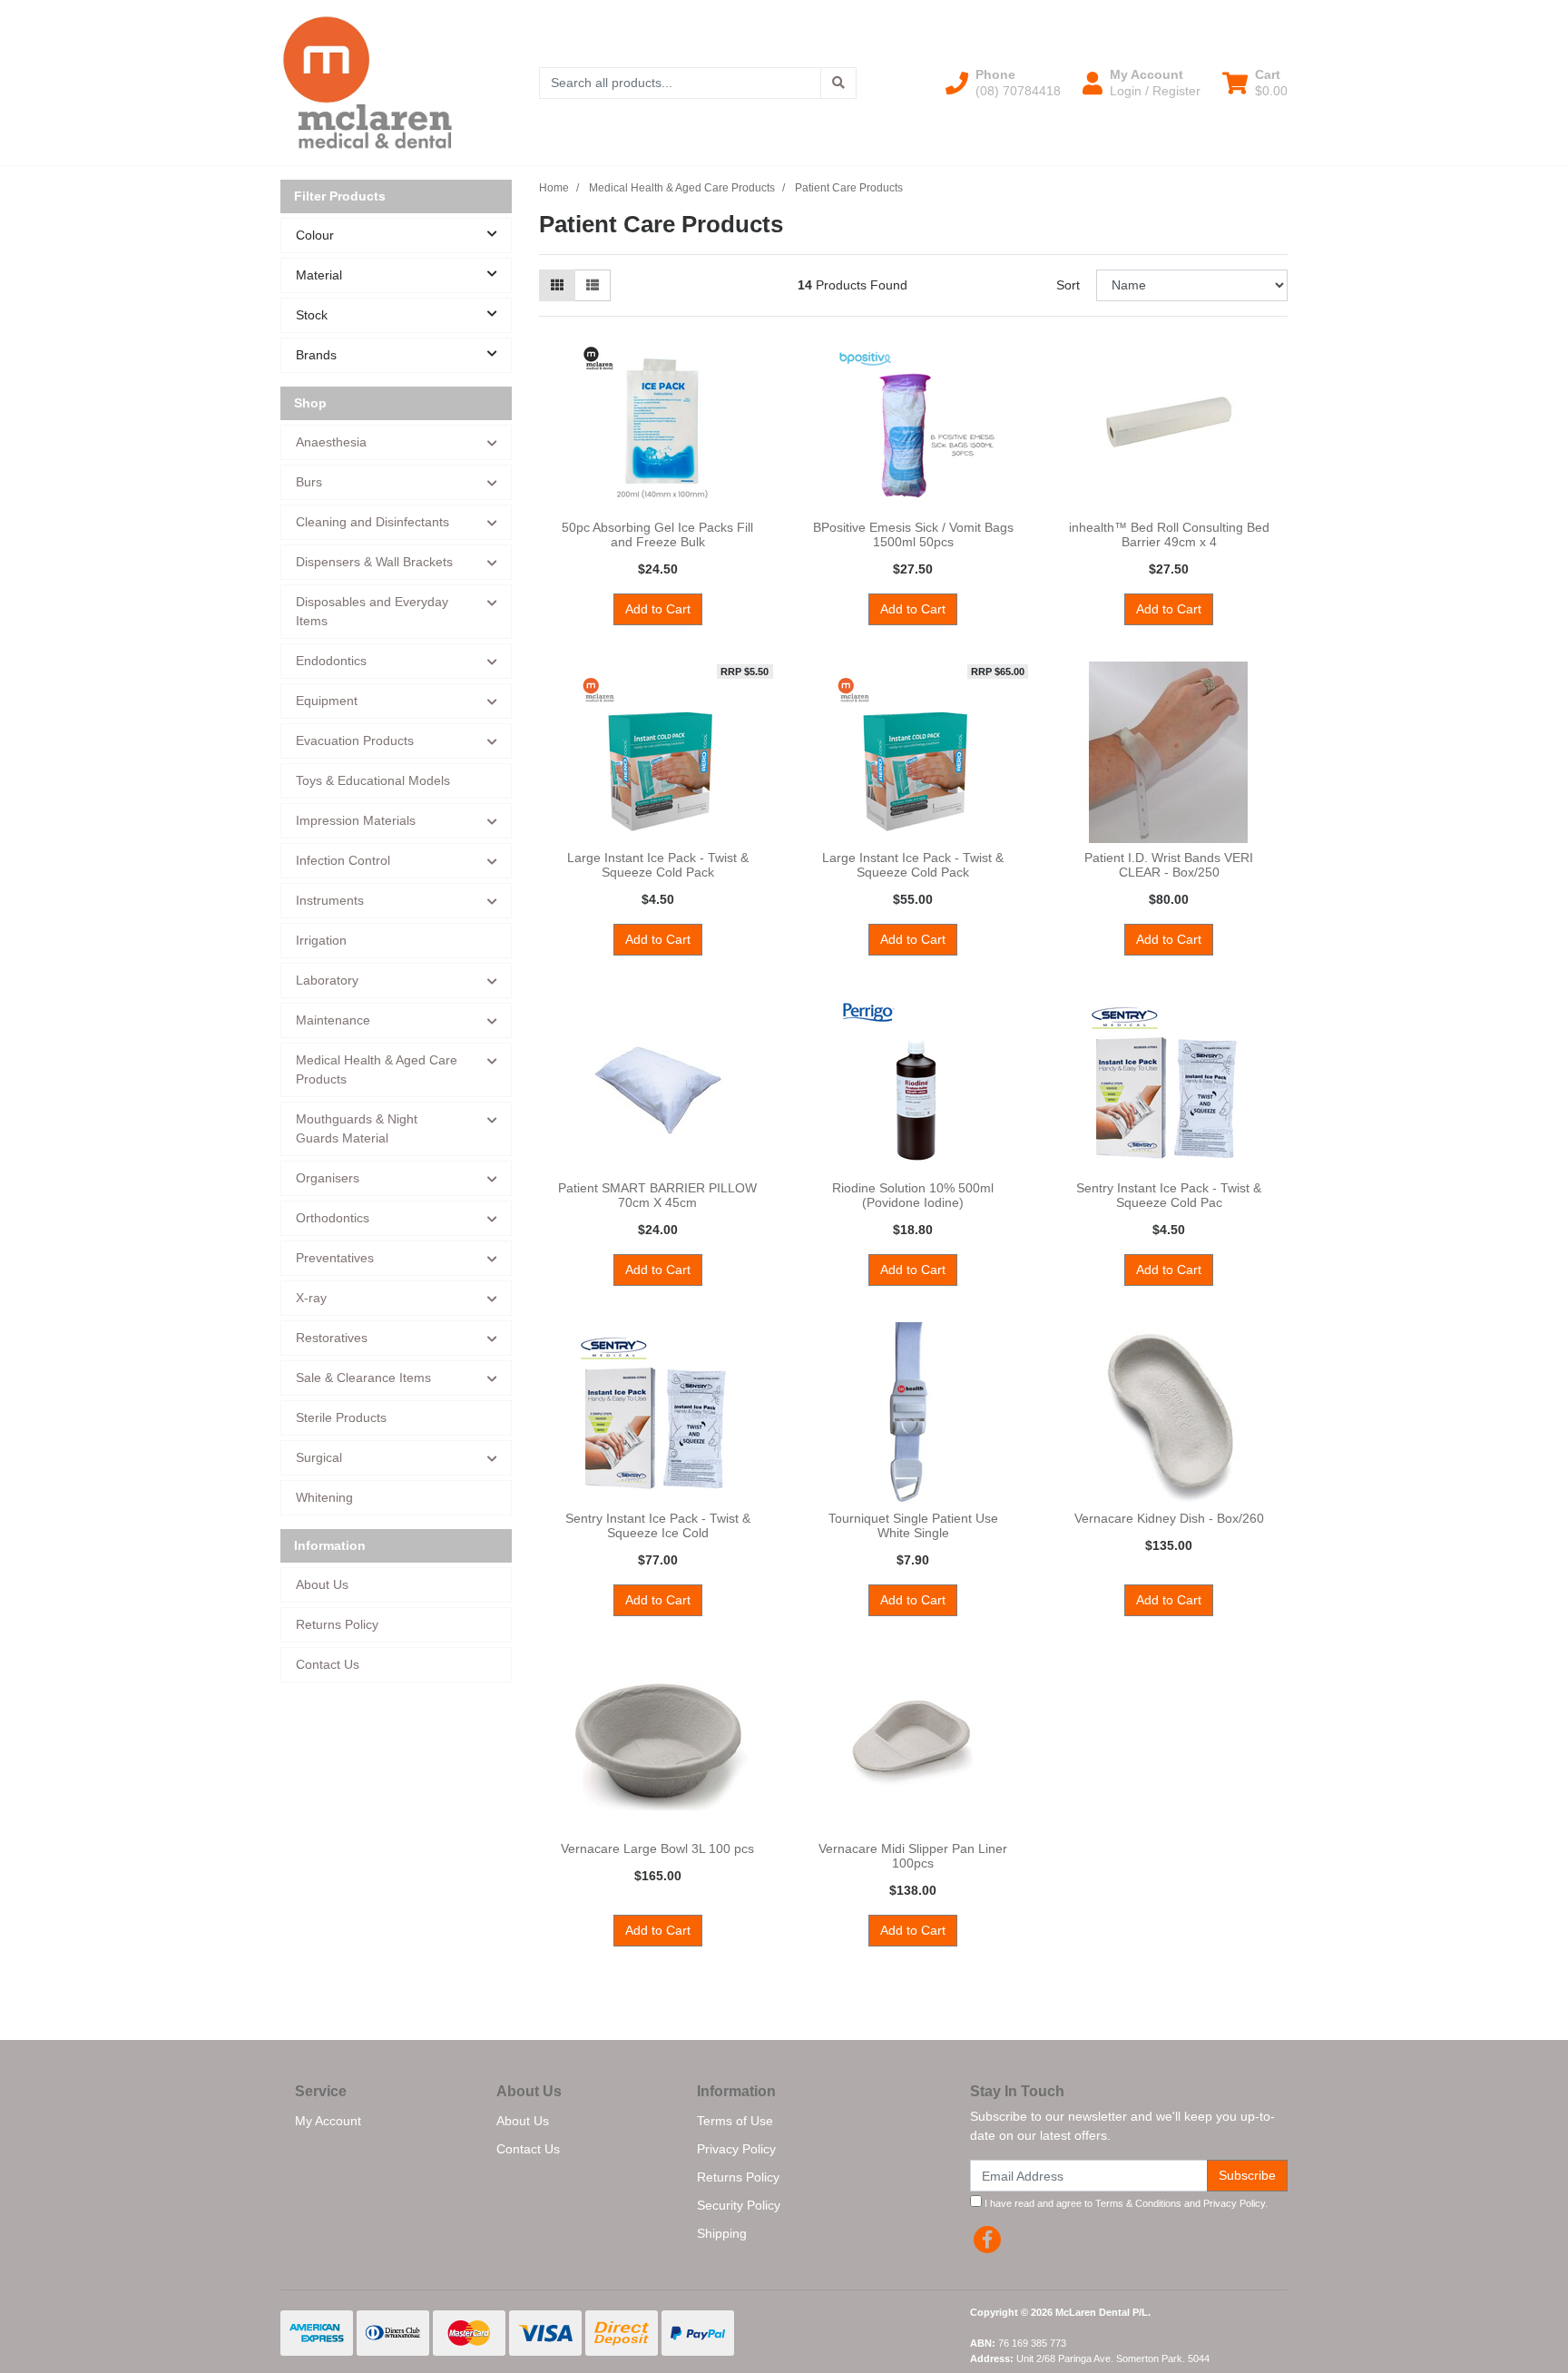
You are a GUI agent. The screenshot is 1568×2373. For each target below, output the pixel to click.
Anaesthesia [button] (331, 442)
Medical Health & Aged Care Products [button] (377, 1069)
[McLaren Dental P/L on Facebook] (987, 2240)
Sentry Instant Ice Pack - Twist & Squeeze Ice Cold (658, 1526)
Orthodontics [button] (333, 1218)
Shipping (722, 2233)
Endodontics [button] (331, 661)
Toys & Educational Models (373, 780)
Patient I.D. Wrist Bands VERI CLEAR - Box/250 (1169, 865)
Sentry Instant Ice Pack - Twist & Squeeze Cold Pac (1169, 1196)
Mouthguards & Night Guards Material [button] (357, 1128)
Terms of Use (735, 2121)
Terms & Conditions (1138, 2203)
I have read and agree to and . (1125, 2203)
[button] (1003, 83)
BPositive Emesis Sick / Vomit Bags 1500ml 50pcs (913, 535)
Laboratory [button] (327, 980)
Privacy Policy (736, 2149)
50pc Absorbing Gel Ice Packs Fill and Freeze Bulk (657, 535)
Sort (1068, 285)
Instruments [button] (330, 900)
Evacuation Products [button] (355, 740)
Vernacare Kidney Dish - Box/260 (1169, 1518)
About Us (322, 1584)
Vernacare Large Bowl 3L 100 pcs (657, 1848)
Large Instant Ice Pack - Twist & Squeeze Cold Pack (658, 865)
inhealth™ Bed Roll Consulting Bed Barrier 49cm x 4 (1169, 535)
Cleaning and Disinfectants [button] (372, 522)
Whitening (324, 1497)
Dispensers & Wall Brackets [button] (374, 562)
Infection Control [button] (343, 860)
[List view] (593, 285)
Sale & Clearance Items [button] (363, 1378)
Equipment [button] (327, 701)
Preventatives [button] (335, 1258)
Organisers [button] (328, 1178)
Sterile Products (341, 1417)
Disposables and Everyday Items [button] (372, 611)
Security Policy (739, 2205)
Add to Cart (658, 609)
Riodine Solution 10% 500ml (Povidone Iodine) (913, 1196)
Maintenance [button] (333, 1020)
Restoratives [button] (332, 1338)
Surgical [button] (319, 1457)
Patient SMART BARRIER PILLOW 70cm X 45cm (657, 1196)
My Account (328, 2121)
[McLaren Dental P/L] (367, 82)
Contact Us (328, 1664)
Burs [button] (309, 482)
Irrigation (321, 940)
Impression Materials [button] (356, 820)
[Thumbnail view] (557, 285)
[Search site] (838, 83)
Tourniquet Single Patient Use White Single (913, 1526)
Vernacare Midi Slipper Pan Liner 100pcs (913, 1856)
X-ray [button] (311, 1298)
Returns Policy (337, 1624)
